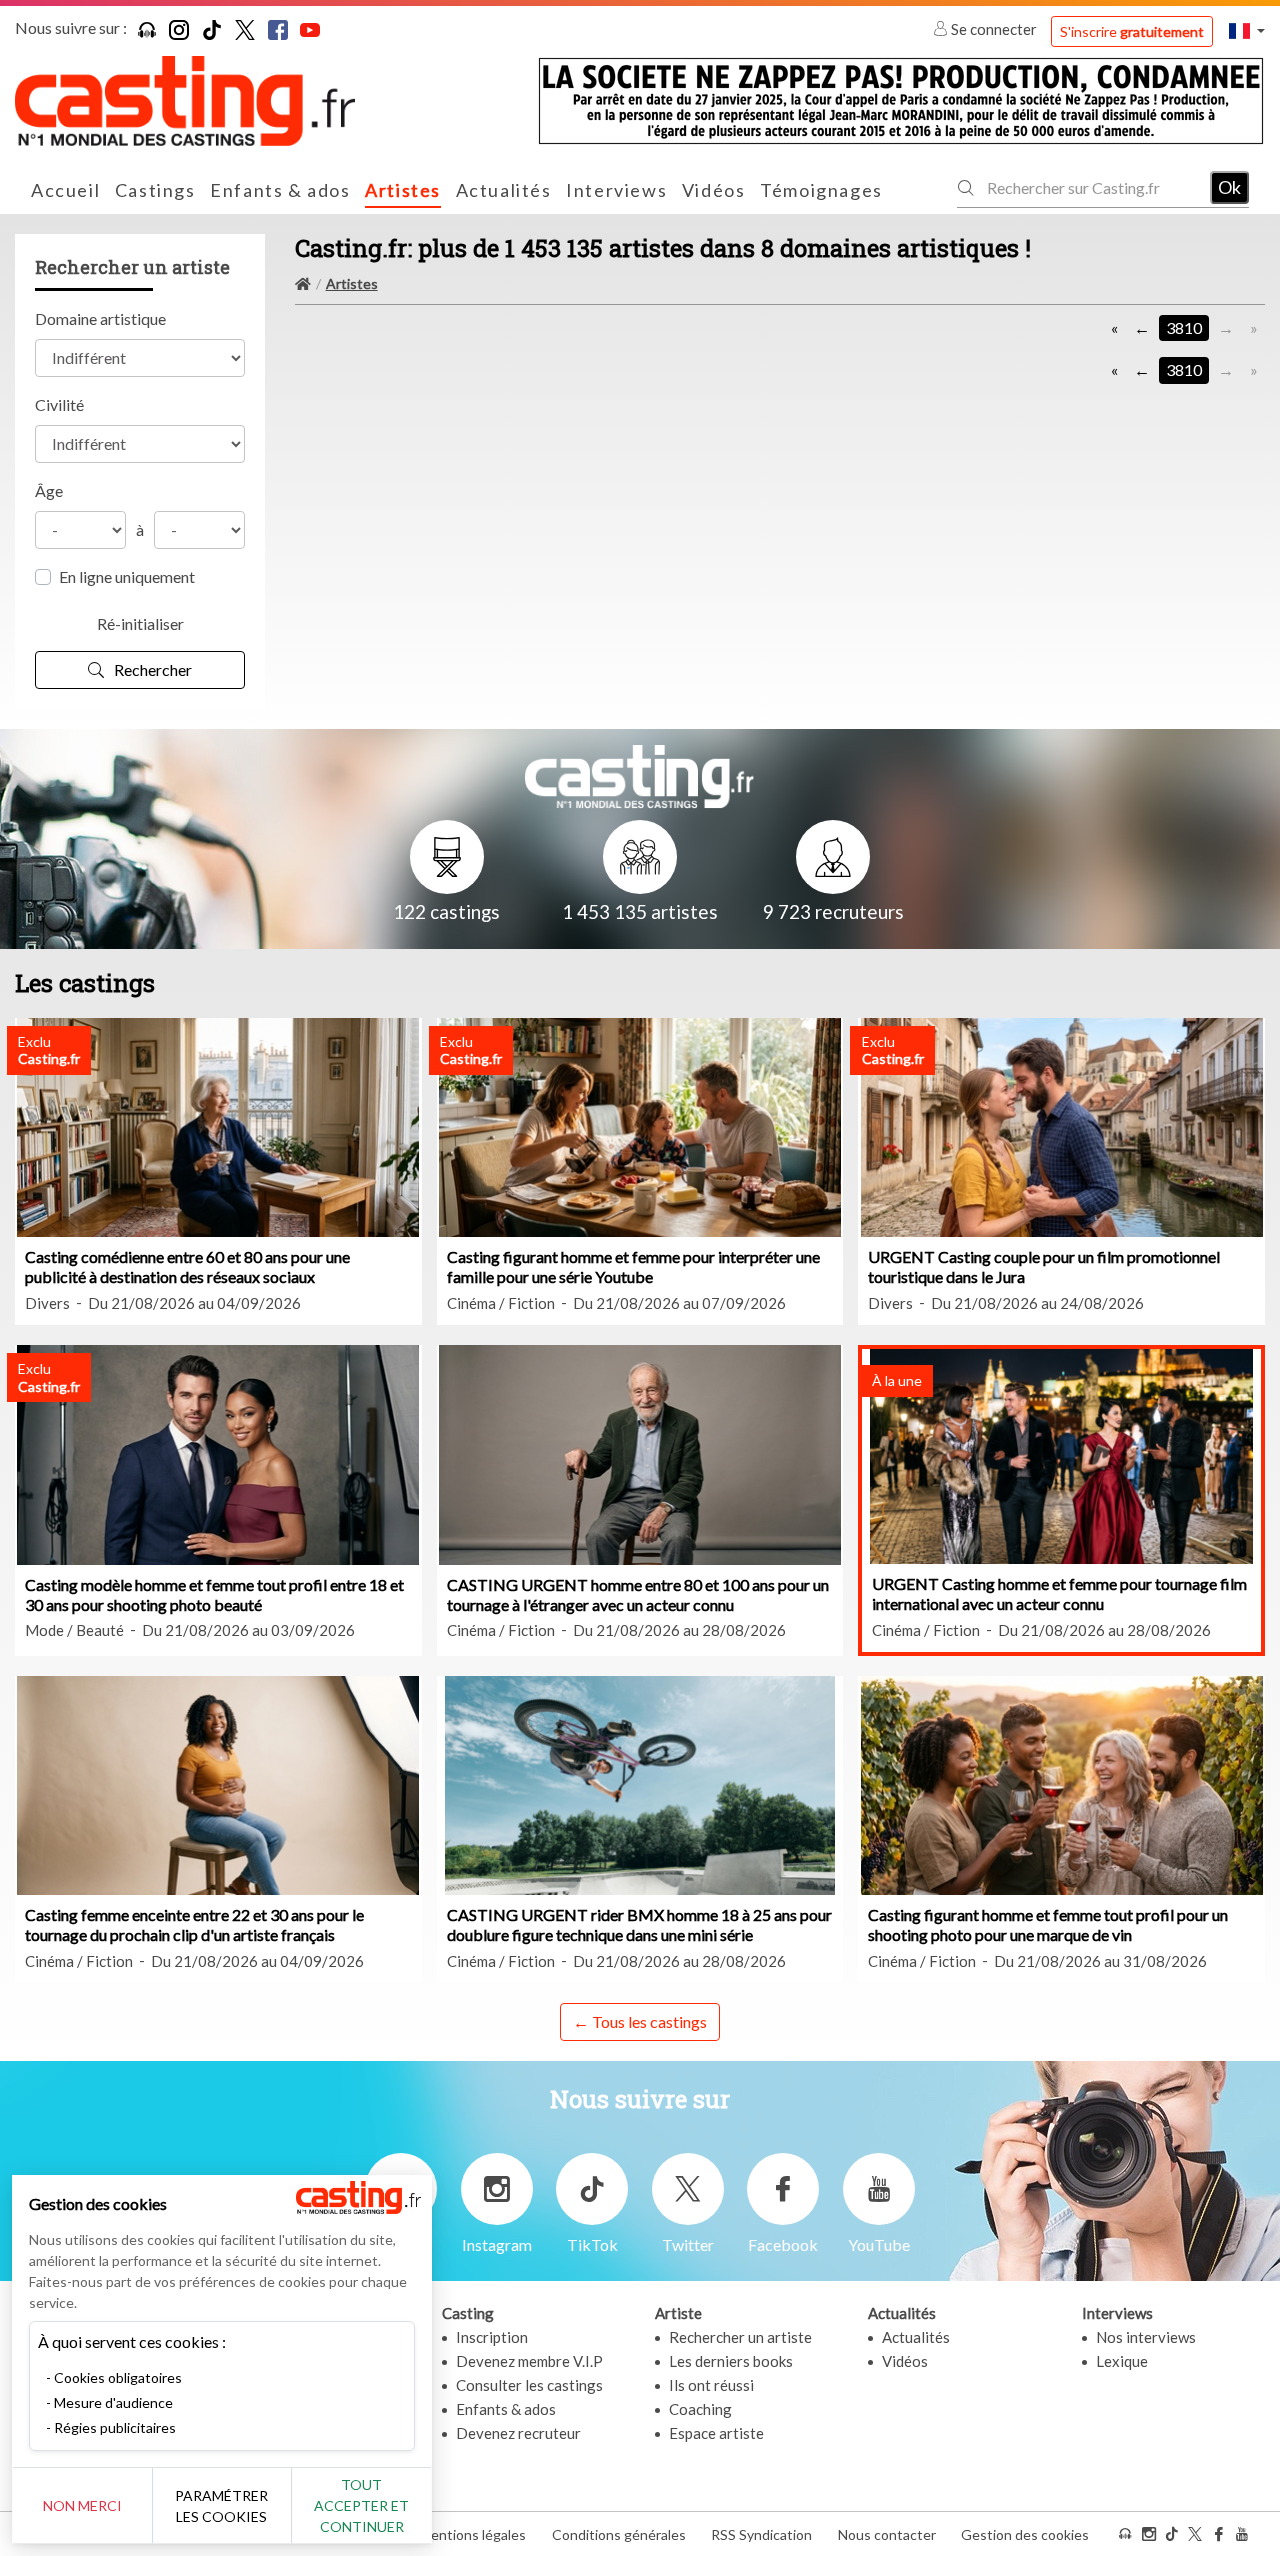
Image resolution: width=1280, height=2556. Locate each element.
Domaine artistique (100, 318)
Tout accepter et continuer (361, 2505)
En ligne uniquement (127, 576)
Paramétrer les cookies (221, 2506)
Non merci (82, 2505)
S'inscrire (1132, 31)
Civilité (59, 404)
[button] (1247, 30)
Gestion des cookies (1025, 2534)
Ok (1229, 187)
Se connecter (994, 29)
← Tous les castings (640, 2021)
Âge (49, 490)
